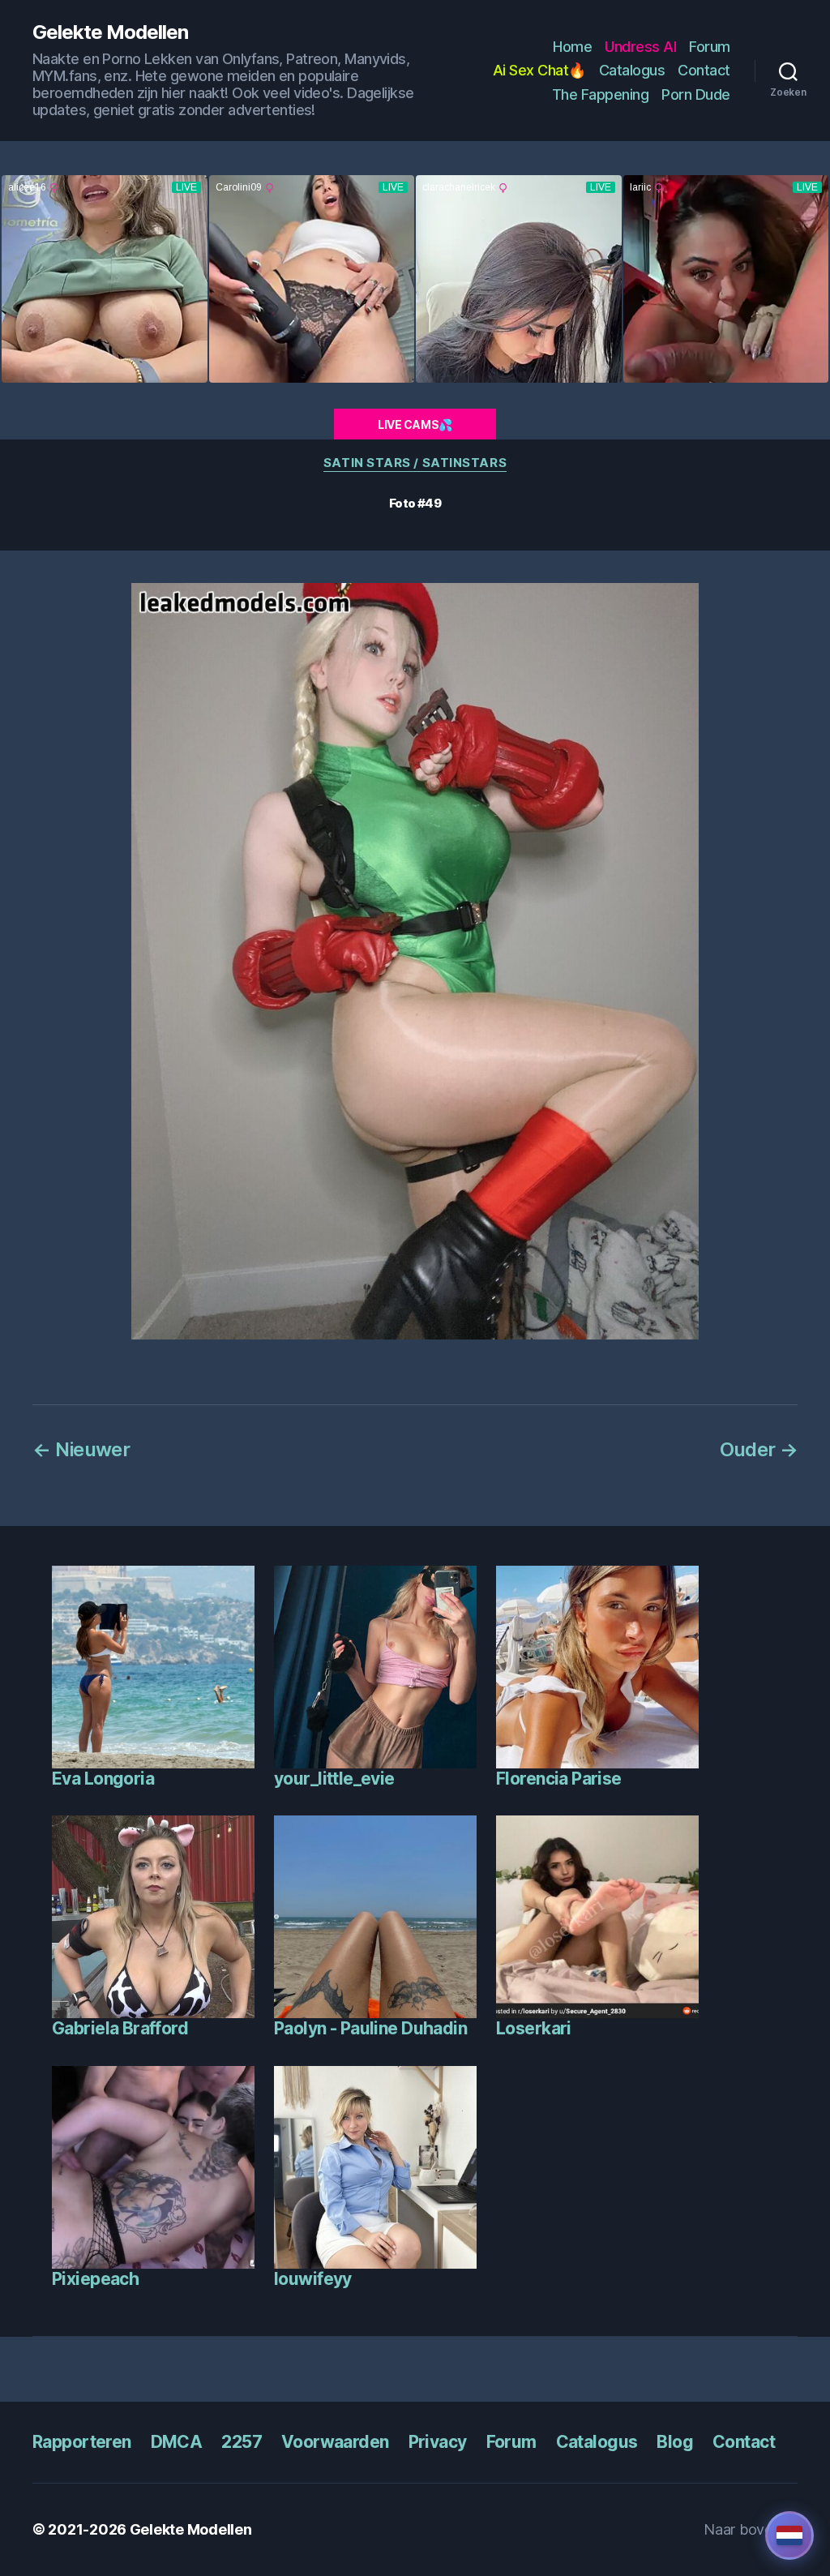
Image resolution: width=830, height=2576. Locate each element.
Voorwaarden (335, 2442)
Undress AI (640, 47)
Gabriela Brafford (120, 2028)
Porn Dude (696, 94)
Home (572, 47)
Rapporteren (82, 2442)
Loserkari (534, 2028)
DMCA (177, 2442)
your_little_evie (334, 1779)
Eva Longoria (103, 1779)
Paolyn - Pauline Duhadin (370, 2028)
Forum (710, 47)
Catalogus (632, 70)
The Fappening (601, 94)
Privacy (438, 2442)
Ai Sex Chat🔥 (539, 70)
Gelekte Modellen (110, 32)
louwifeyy (313, 2279)
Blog (675, 2442)
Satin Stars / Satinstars (415, 463)
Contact (704, 70)
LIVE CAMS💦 (415, 424)
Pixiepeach (95, 2279)
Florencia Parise (559, 1779)
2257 (242, 2442)
